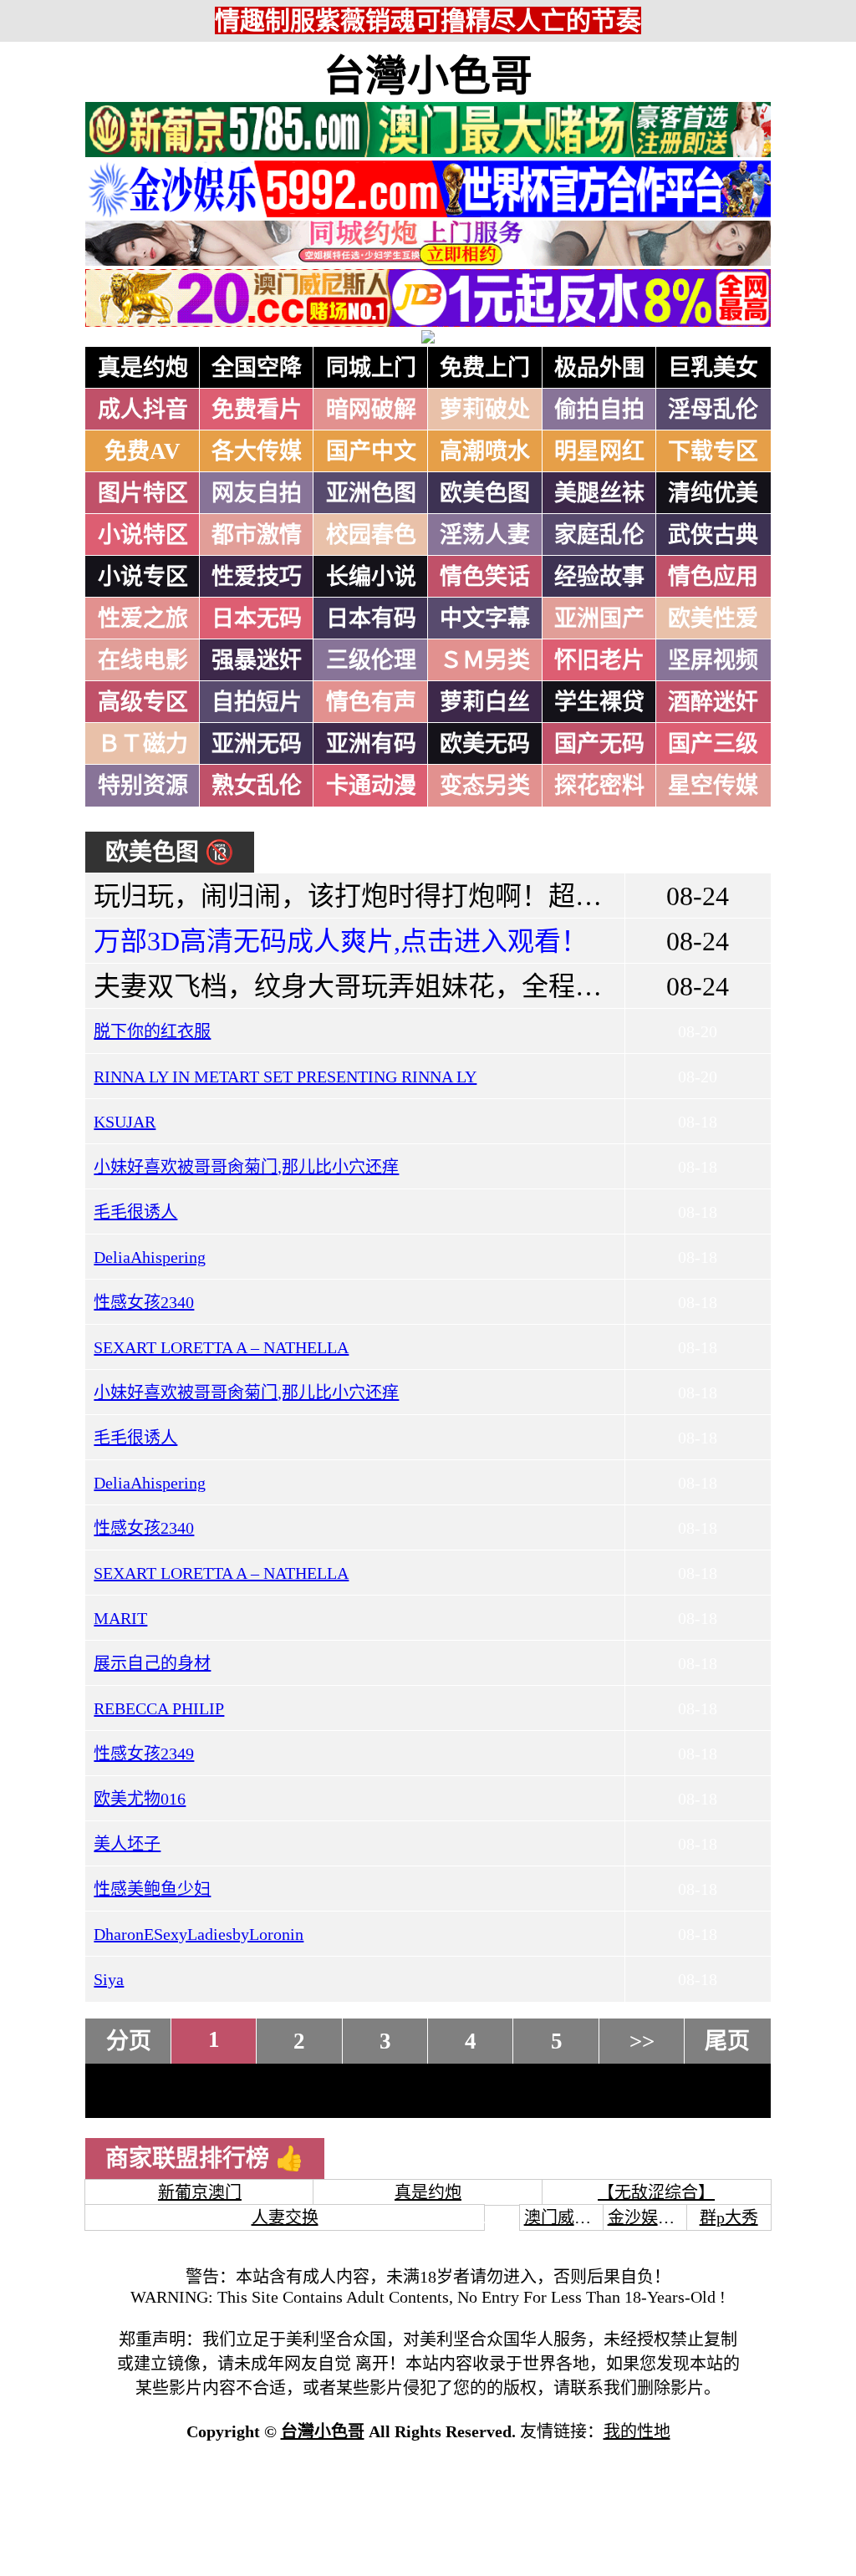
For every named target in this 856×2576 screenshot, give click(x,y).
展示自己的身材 (152, 1663)
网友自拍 (257, 493)
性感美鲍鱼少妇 (152, 1889)
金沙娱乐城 (650, 2217)
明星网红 (599, 451)
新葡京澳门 (200, 2192)
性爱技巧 (257, 577)
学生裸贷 (599, 702)
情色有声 (371, 702)
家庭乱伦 (599, 535)
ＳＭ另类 (485, 660)
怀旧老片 (599, 660)
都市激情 (257, 535)
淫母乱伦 (713, 410)
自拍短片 (257, 702)
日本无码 (257, 619)
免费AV (143, 451)
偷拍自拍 (599, 410)
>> (642, 2041)
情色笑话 (485, 577)
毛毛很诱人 (135, 1212)
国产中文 (371, 451)
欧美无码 (485, 744)
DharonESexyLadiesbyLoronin (199, 1934)
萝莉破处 (485, 410)
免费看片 (257, 410)
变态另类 (485, 786)
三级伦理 (371, 660)
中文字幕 (485, 619)
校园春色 (371, 535)
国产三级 (713, 744)
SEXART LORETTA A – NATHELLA (221, 1347)
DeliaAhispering (150, 1257)
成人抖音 (143, 410)
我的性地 (637, 2431)
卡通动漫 (371, 786)
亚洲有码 (371, 744)
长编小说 (371, 577)
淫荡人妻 (485, 535)
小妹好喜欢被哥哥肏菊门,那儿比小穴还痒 (246, 1167)
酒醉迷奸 (713, 702)
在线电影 (143, 660)
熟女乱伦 (257, 786)
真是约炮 (143, 368)
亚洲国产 (599, 619)
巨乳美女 (713, 368)
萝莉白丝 (485, 702)
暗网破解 (371, 410)
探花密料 (599, 786)
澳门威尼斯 (566, 2217)
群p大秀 (729, 2217)
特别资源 (143, 786)
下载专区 (713, 451)
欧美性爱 (713, 619)
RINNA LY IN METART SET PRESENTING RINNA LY (285, 1077)
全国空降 (257, 368)
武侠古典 (713, 535)
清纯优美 (713, 493)
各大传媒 (257, 451)
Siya (109, 1979)
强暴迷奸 (257, 660)
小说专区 (143, 577)
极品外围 (599, 368)
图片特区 (143, 493)
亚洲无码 (257, 744)
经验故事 (599, 577)
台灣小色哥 (428, 76)
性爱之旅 (143, 619)
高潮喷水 (485, 451)
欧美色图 (485, 493)
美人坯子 (127, 1844)
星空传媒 (713, 786)
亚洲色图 (371, 493)
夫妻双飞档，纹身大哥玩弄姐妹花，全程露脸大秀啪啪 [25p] (447, 986)
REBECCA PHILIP (159, 1708)
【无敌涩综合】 (656, 2192)
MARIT (120, 1618)
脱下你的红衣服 (152, 1031)
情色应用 (713, 577)
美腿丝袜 (599, 493)
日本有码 (371, 619)
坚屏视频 (713, 660)
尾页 (727, 2041)
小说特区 (143, 535)
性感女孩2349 (144, 1754)
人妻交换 (285, 2217)
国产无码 (599, 744)
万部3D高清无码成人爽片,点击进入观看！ (341, 941)
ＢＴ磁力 (143, 744)
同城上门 (371, 368)
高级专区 (143, 702)
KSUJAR (125, 1122)
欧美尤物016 (140, 1799)
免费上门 (485, 368)
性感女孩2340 (144, 1302)
